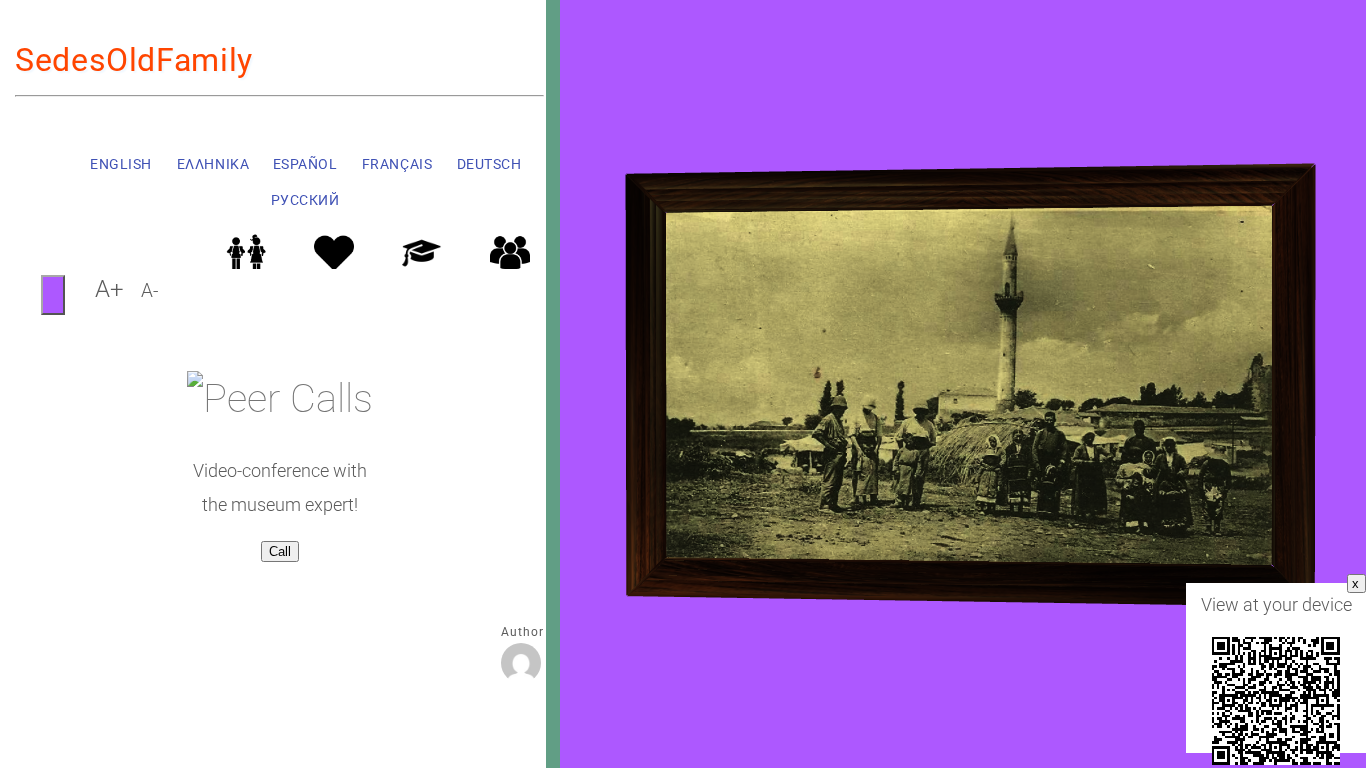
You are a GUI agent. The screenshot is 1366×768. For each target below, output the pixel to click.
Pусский (304, 200)
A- (149, 291)
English (121, 164)
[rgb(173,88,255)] (53, 295)
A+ (109, 289)
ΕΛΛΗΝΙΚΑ (212, 164)
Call (280, 551)
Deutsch (488, 164)
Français (396, 164)
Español (304, 164)
